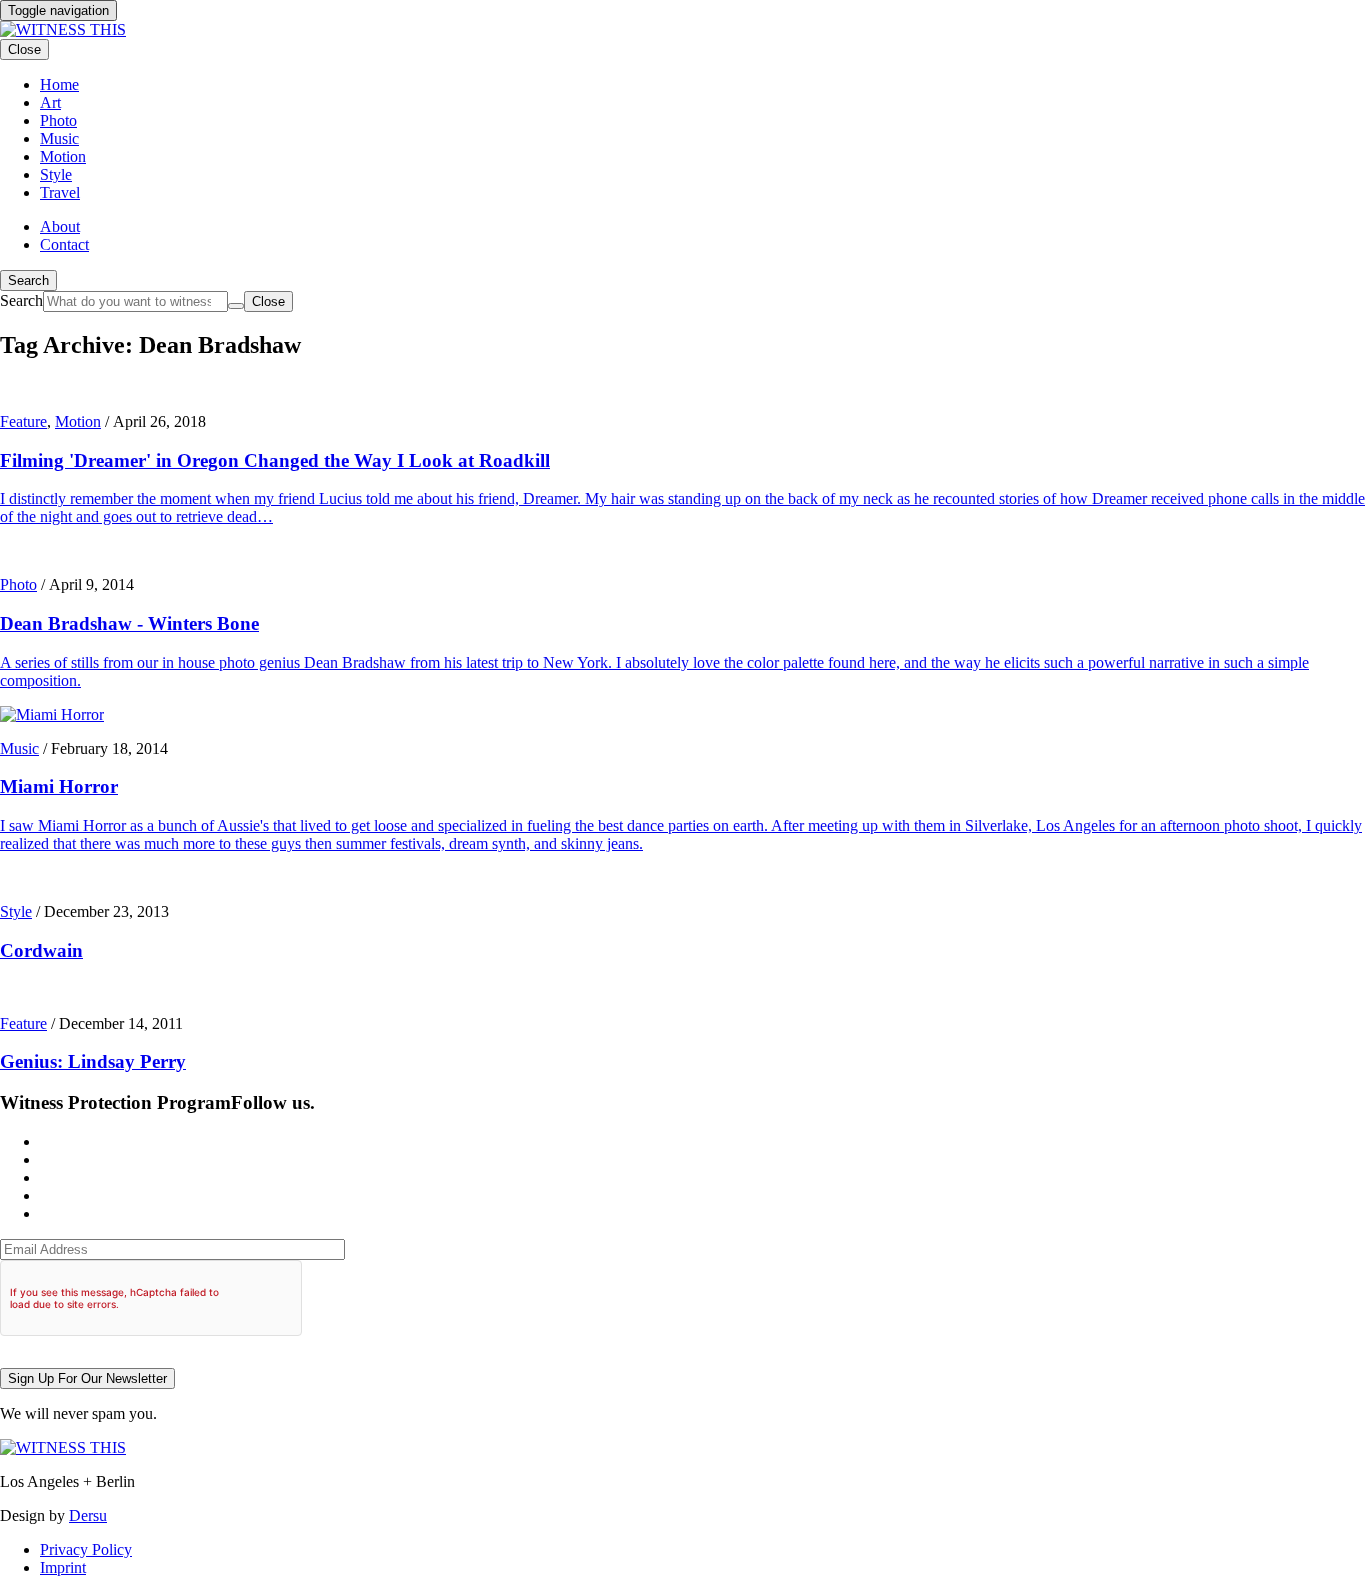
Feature (23, 421)
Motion (78, 421)
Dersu (88, 1515)
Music (19, 748)
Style (16, 911)
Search (28, 280)
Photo (18, 584)
